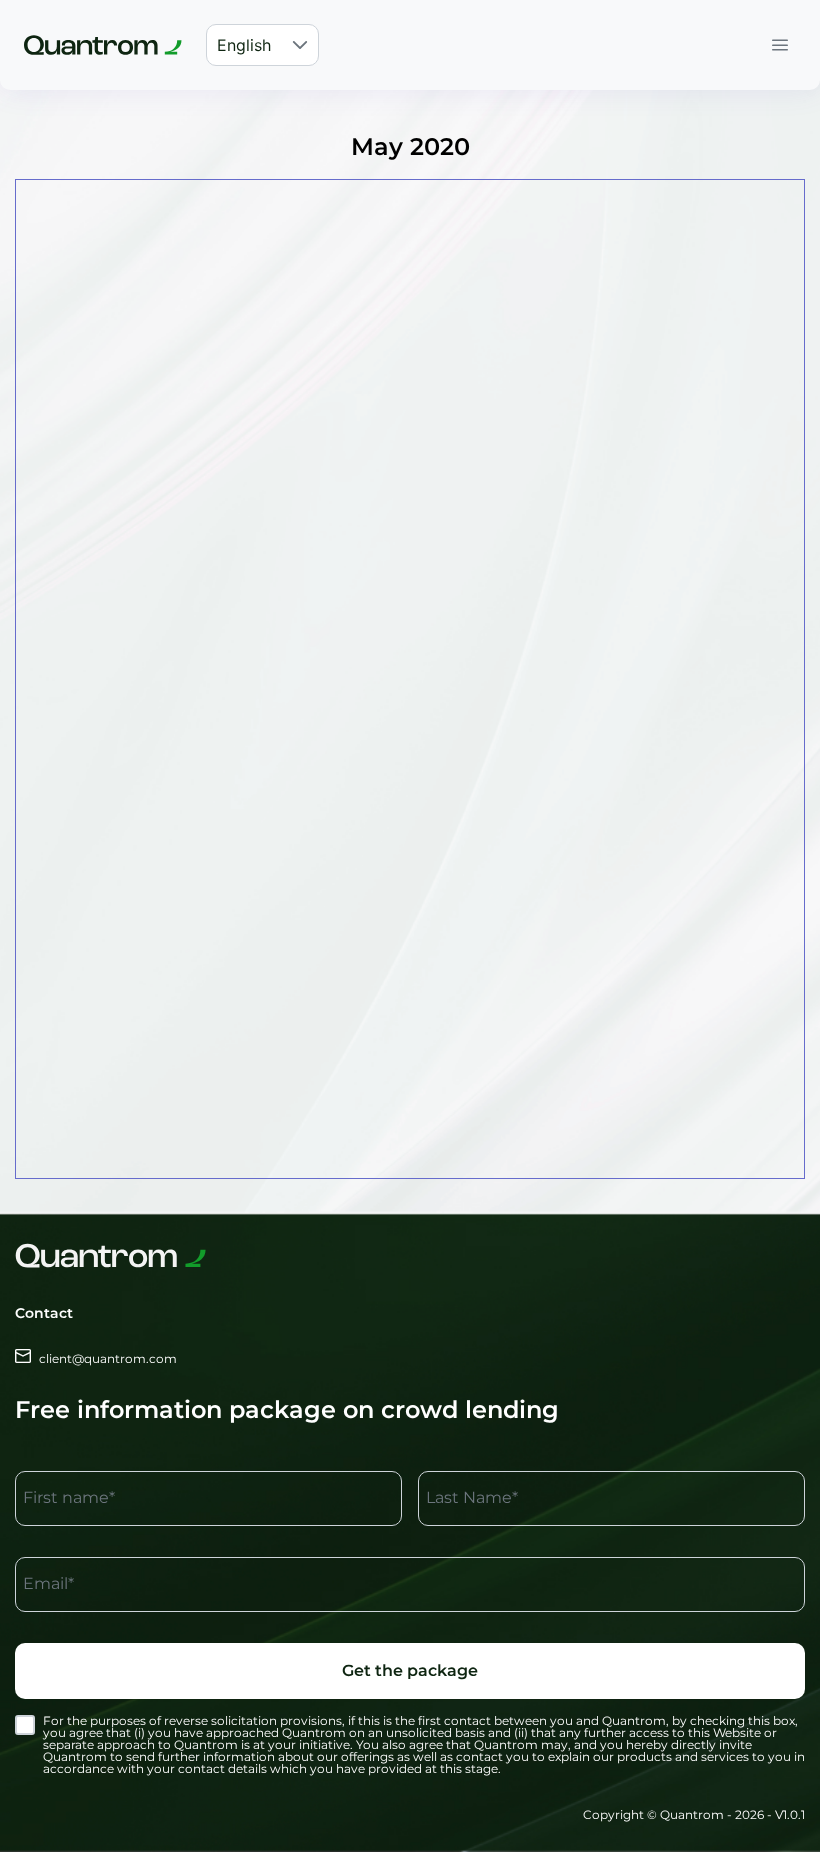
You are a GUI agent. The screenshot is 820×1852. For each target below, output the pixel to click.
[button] (300, 45)
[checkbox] (25, 1725)
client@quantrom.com (108, 1358)
